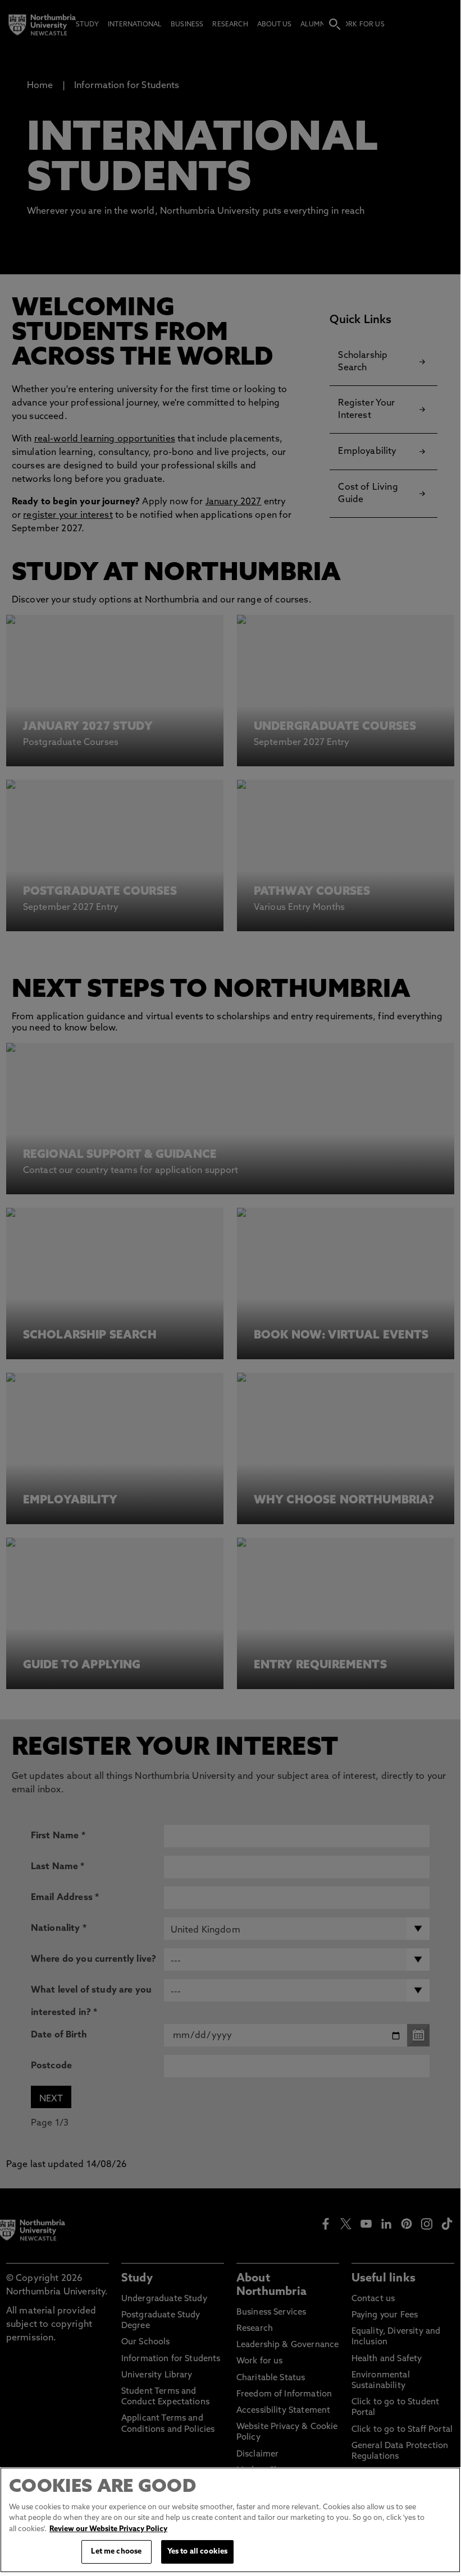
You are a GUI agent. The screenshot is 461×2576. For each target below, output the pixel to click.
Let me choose (116, 2552)
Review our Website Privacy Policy (108, 2529)
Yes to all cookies (197, 2552)
